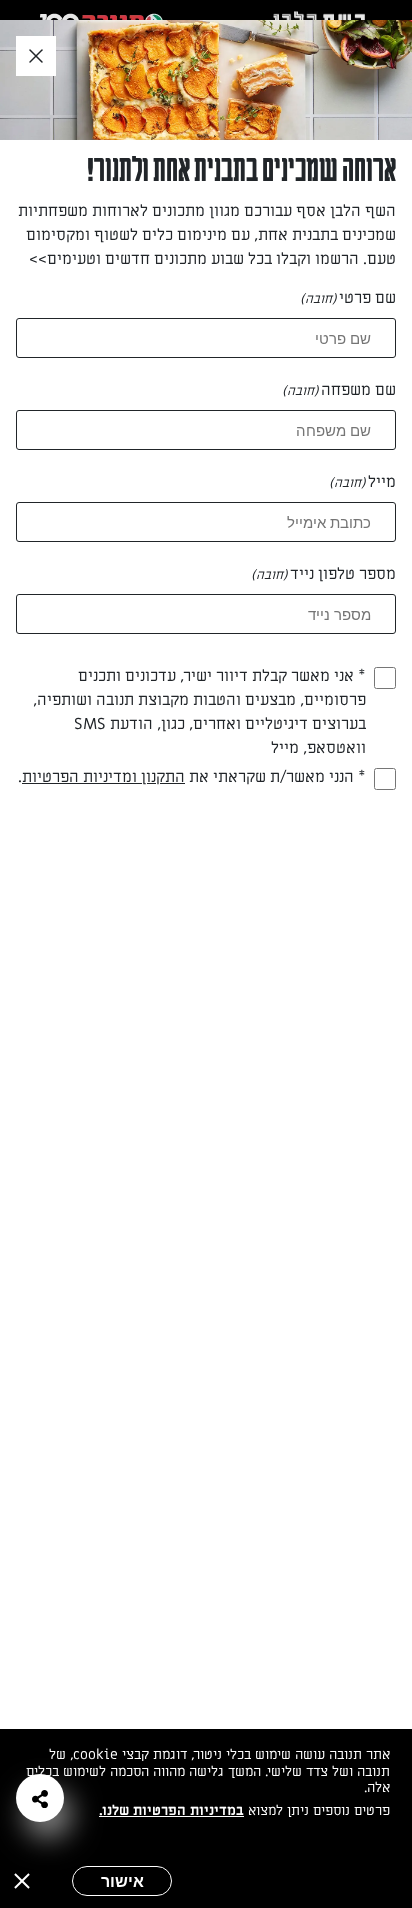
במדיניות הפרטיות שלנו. (171, 1810)
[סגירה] (22, 1881)
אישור (122, 1881)
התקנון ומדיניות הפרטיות (103, 777)
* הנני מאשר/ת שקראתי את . (192, 777)
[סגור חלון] (36, 57)
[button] (40, 1798)
